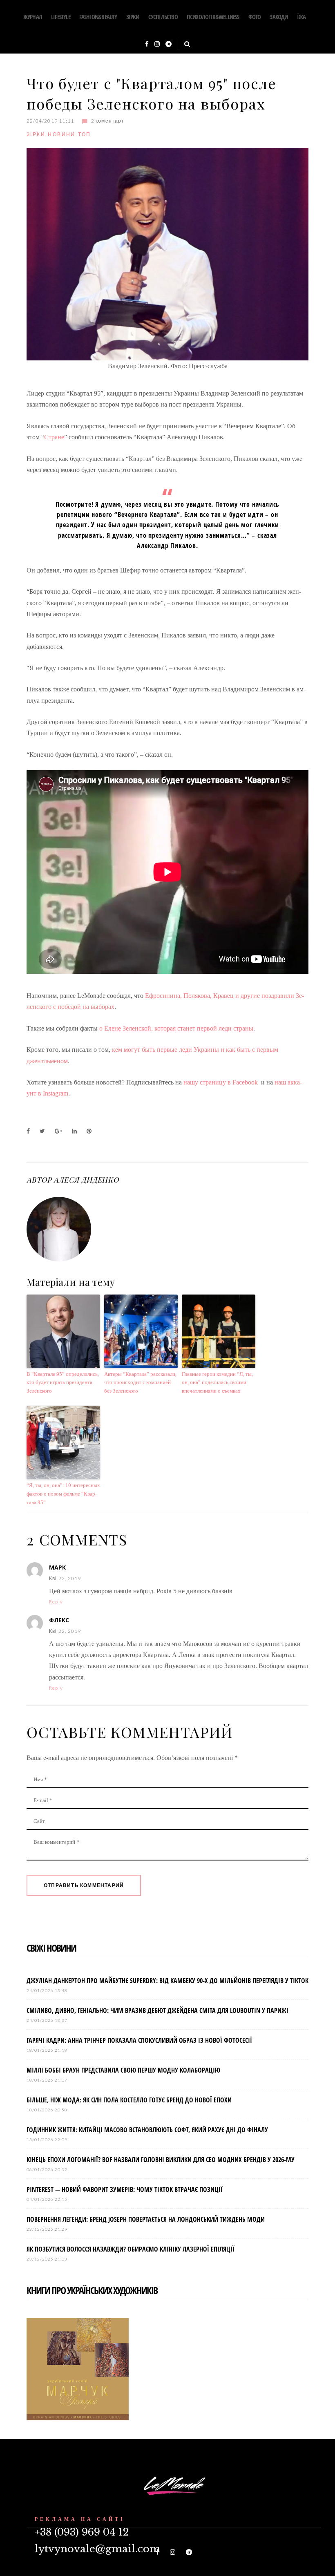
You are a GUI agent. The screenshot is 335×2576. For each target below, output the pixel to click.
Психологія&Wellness (213, 17)
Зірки (133, 17)
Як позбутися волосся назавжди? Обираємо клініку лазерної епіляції (131, 2249)
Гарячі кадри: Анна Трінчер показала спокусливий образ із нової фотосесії (139, 2040)
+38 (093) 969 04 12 (82, 2532)
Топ (84, 134)
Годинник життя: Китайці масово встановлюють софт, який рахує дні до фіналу (147, 2130)
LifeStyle (61, 17)
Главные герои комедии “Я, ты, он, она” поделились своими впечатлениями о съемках (217, 1383)
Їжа (301, 17)
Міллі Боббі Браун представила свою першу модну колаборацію (123, 2070)
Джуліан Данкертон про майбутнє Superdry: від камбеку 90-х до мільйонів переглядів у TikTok (167, 1981)
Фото (255, 17)
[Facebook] (147, 44)
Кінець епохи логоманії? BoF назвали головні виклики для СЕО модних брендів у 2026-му (161, 2160)
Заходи (279, 17)
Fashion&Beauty (98, 17)
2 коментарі (107, 121)
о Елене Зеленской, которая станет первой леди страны (176, 1028)
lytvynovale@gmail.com (97, 2549)
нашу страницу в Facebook (221, 1082)
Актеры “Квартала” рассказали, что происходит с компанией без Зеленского (140, 1383)
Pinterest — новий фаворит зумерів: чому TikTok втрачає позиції (125, 2189)
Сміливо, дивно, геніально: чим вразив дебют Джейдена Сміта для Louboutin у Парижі (157, 2010)
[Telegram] (169, 44)
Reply (56, 1602)
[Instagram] (157, 44)
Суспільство (163, 17)
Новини (61, 134)
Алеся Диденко (86, 1180)
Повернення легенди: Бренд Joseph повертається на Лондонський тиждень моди (146, 2219)
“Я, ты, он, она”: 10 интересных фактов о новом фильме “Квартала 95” (63, 1494)
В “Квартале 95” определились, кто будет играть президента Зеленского (63, 1383)
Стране (54, 437)
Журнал (33, 17)
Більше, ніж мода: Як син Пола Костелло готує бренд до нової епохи (129, 2100)
